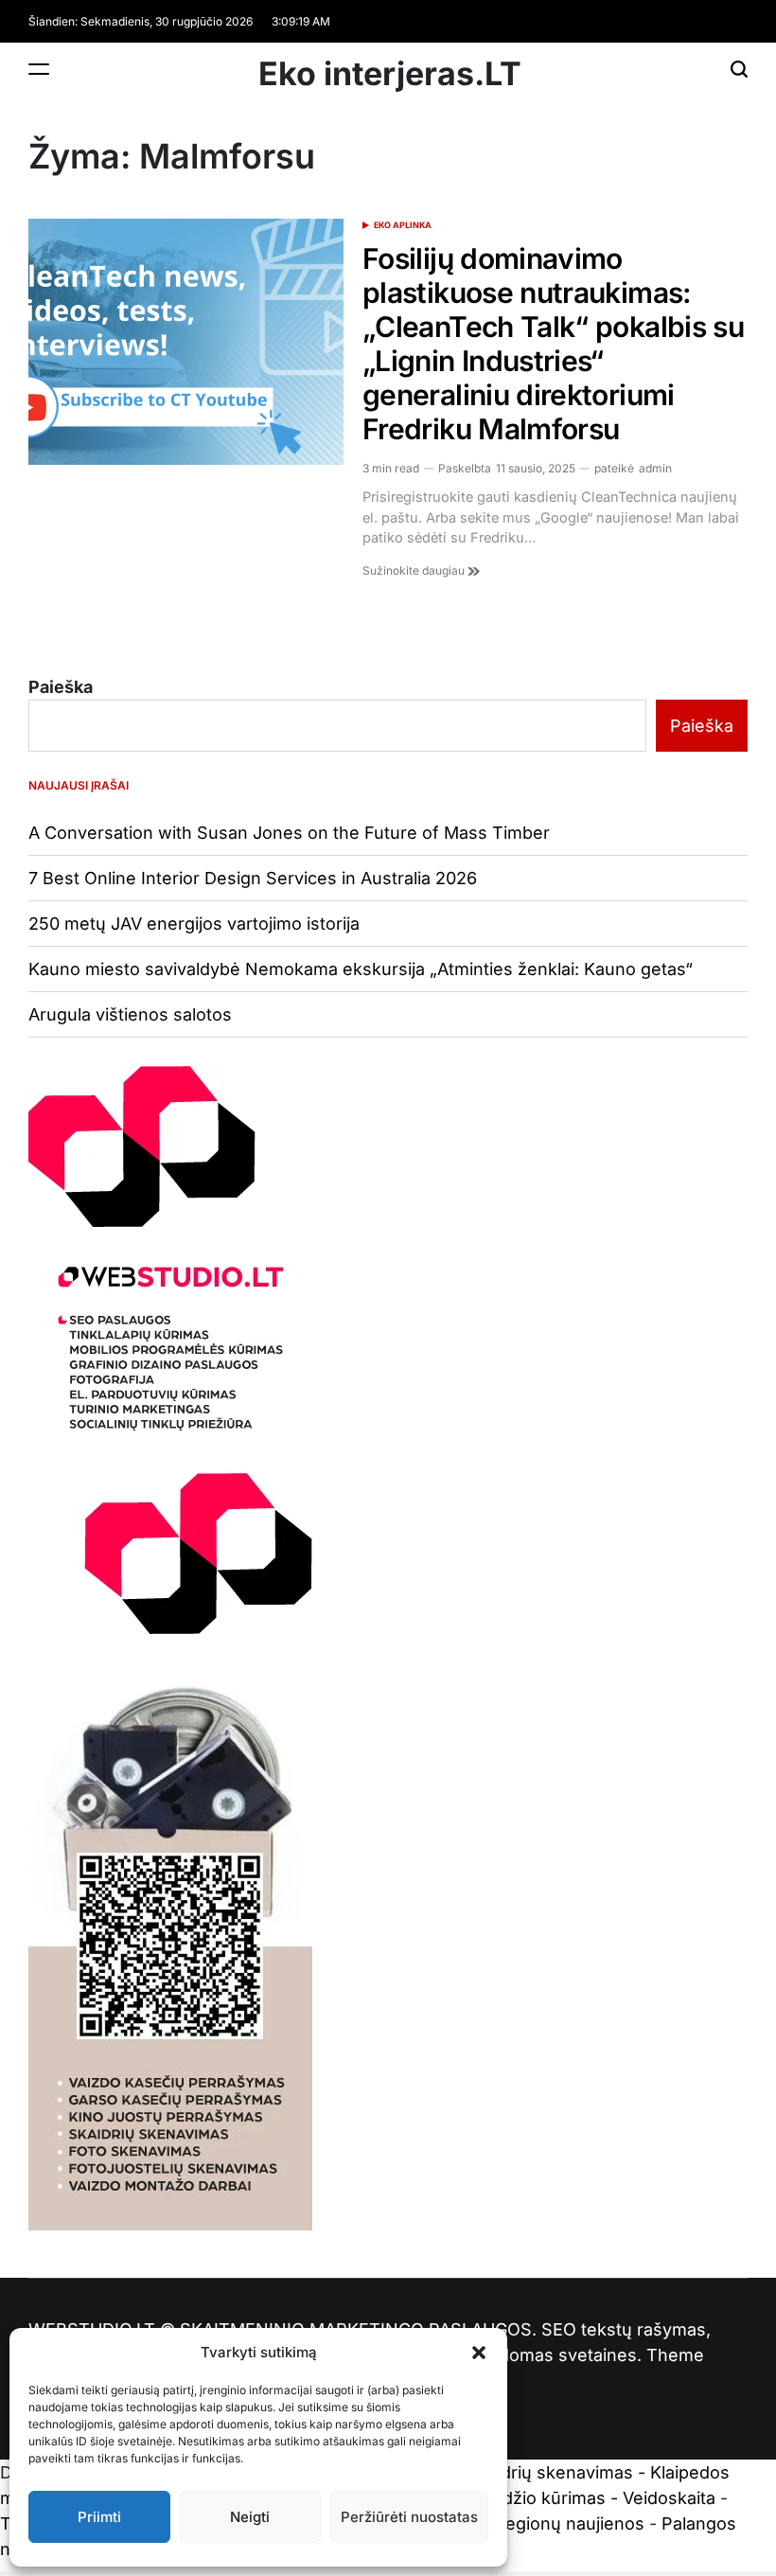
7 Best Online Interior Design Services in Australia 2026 (253, 878)
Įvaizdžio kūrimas (536, 2498)
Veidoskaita (669, 2498)
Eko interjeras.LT (390, 74)
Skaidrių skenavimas (550, 2472)
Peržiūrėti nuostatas (409, 2517)
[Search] (739, 69)
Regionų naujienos (569, 2523)
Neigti (250, 2517)
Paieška (61, 687)
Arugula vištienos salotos (130, 1014)
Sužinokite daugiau (415, 570)
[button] (479, 2353)
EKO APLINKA (403, 225)
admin (655, 468)
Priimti (99, 2517)
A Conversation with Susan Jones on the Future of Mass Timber (289, 833)
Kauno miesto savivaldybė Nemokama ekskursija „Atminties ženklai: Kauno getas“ (361, 969)
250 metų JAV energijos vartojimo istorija (194, 924)
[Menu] (39, 69)
